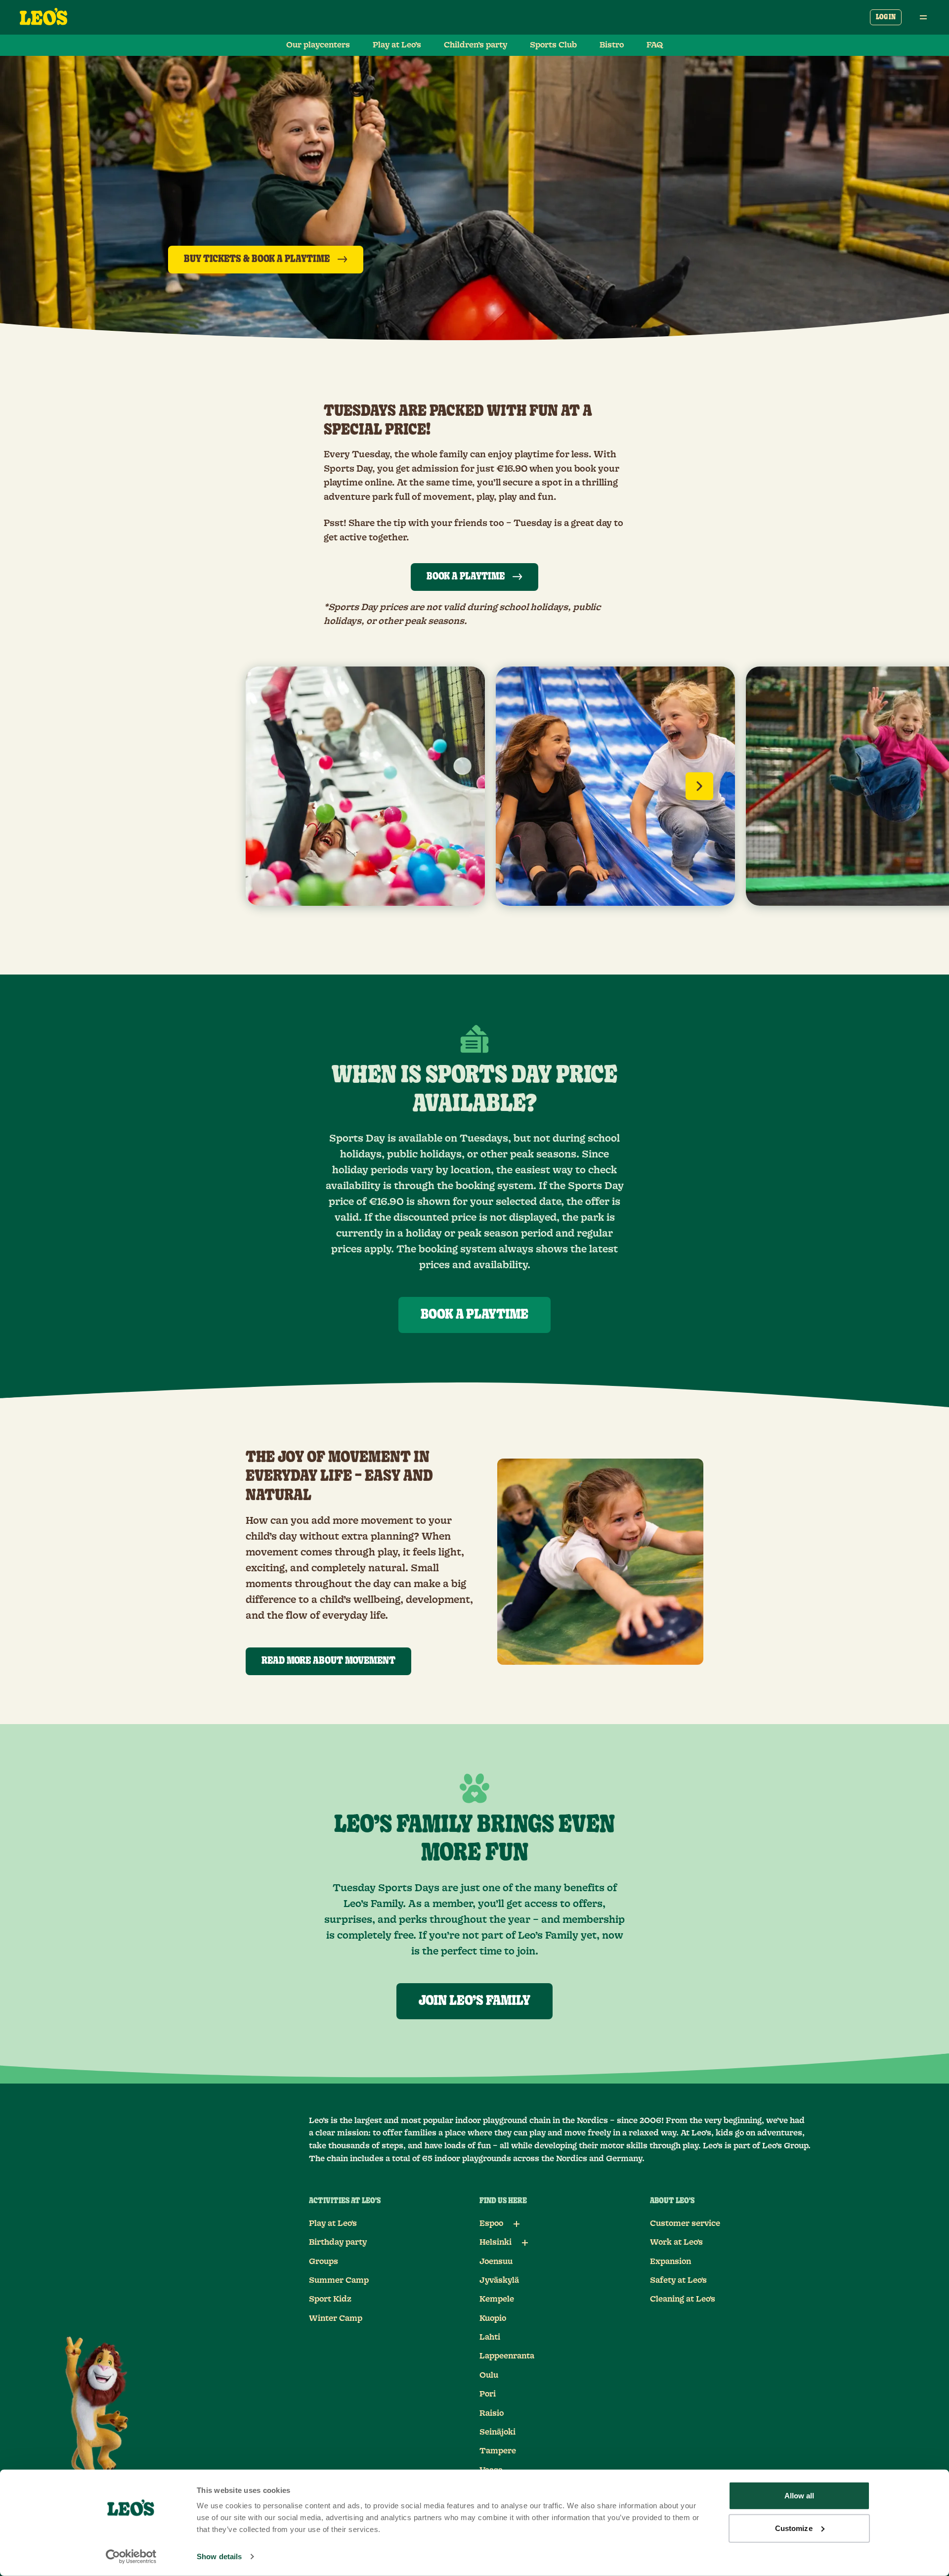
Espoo (491, 2223)
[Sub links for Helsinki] (525, 2243)
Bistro (612, 45)
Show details (219, 2556)
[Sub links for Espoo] (517, 2224)
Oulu (489, 2375)
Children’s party (475, 45)
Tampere (498, 2451)
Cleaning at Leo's (683, 2299)
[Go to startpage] (43, 17)
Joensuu (496, 2262)
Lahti (490, 2337)
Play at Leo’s (397, 45)
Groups (324, 2262)
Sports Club (553, 45)
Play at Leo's (333, 2223)
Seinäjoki (497, 2432)
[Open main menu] (923, 17)
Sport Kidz (330, 2299)
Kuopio (493, 2318)
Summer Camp (339, 2280)
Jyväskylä (499, 2280)
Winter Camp (336, 2318)
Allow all (799, 2496)
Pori (488, 2394)
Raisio (492, 2413)
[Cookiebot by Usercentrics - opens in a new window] (131, 2557)
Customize (794, 2528)
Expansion (670, 2262)
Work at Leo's (676, 2242)
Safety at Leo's (678, 2280)
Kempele (497, 2299)
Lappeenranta (507, 2356)
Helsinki (496, 2242)
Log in (886, 17)
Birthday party (338, 2242)
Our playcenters (318, 45)
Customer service (685, 2223)
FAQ (655, 45)
